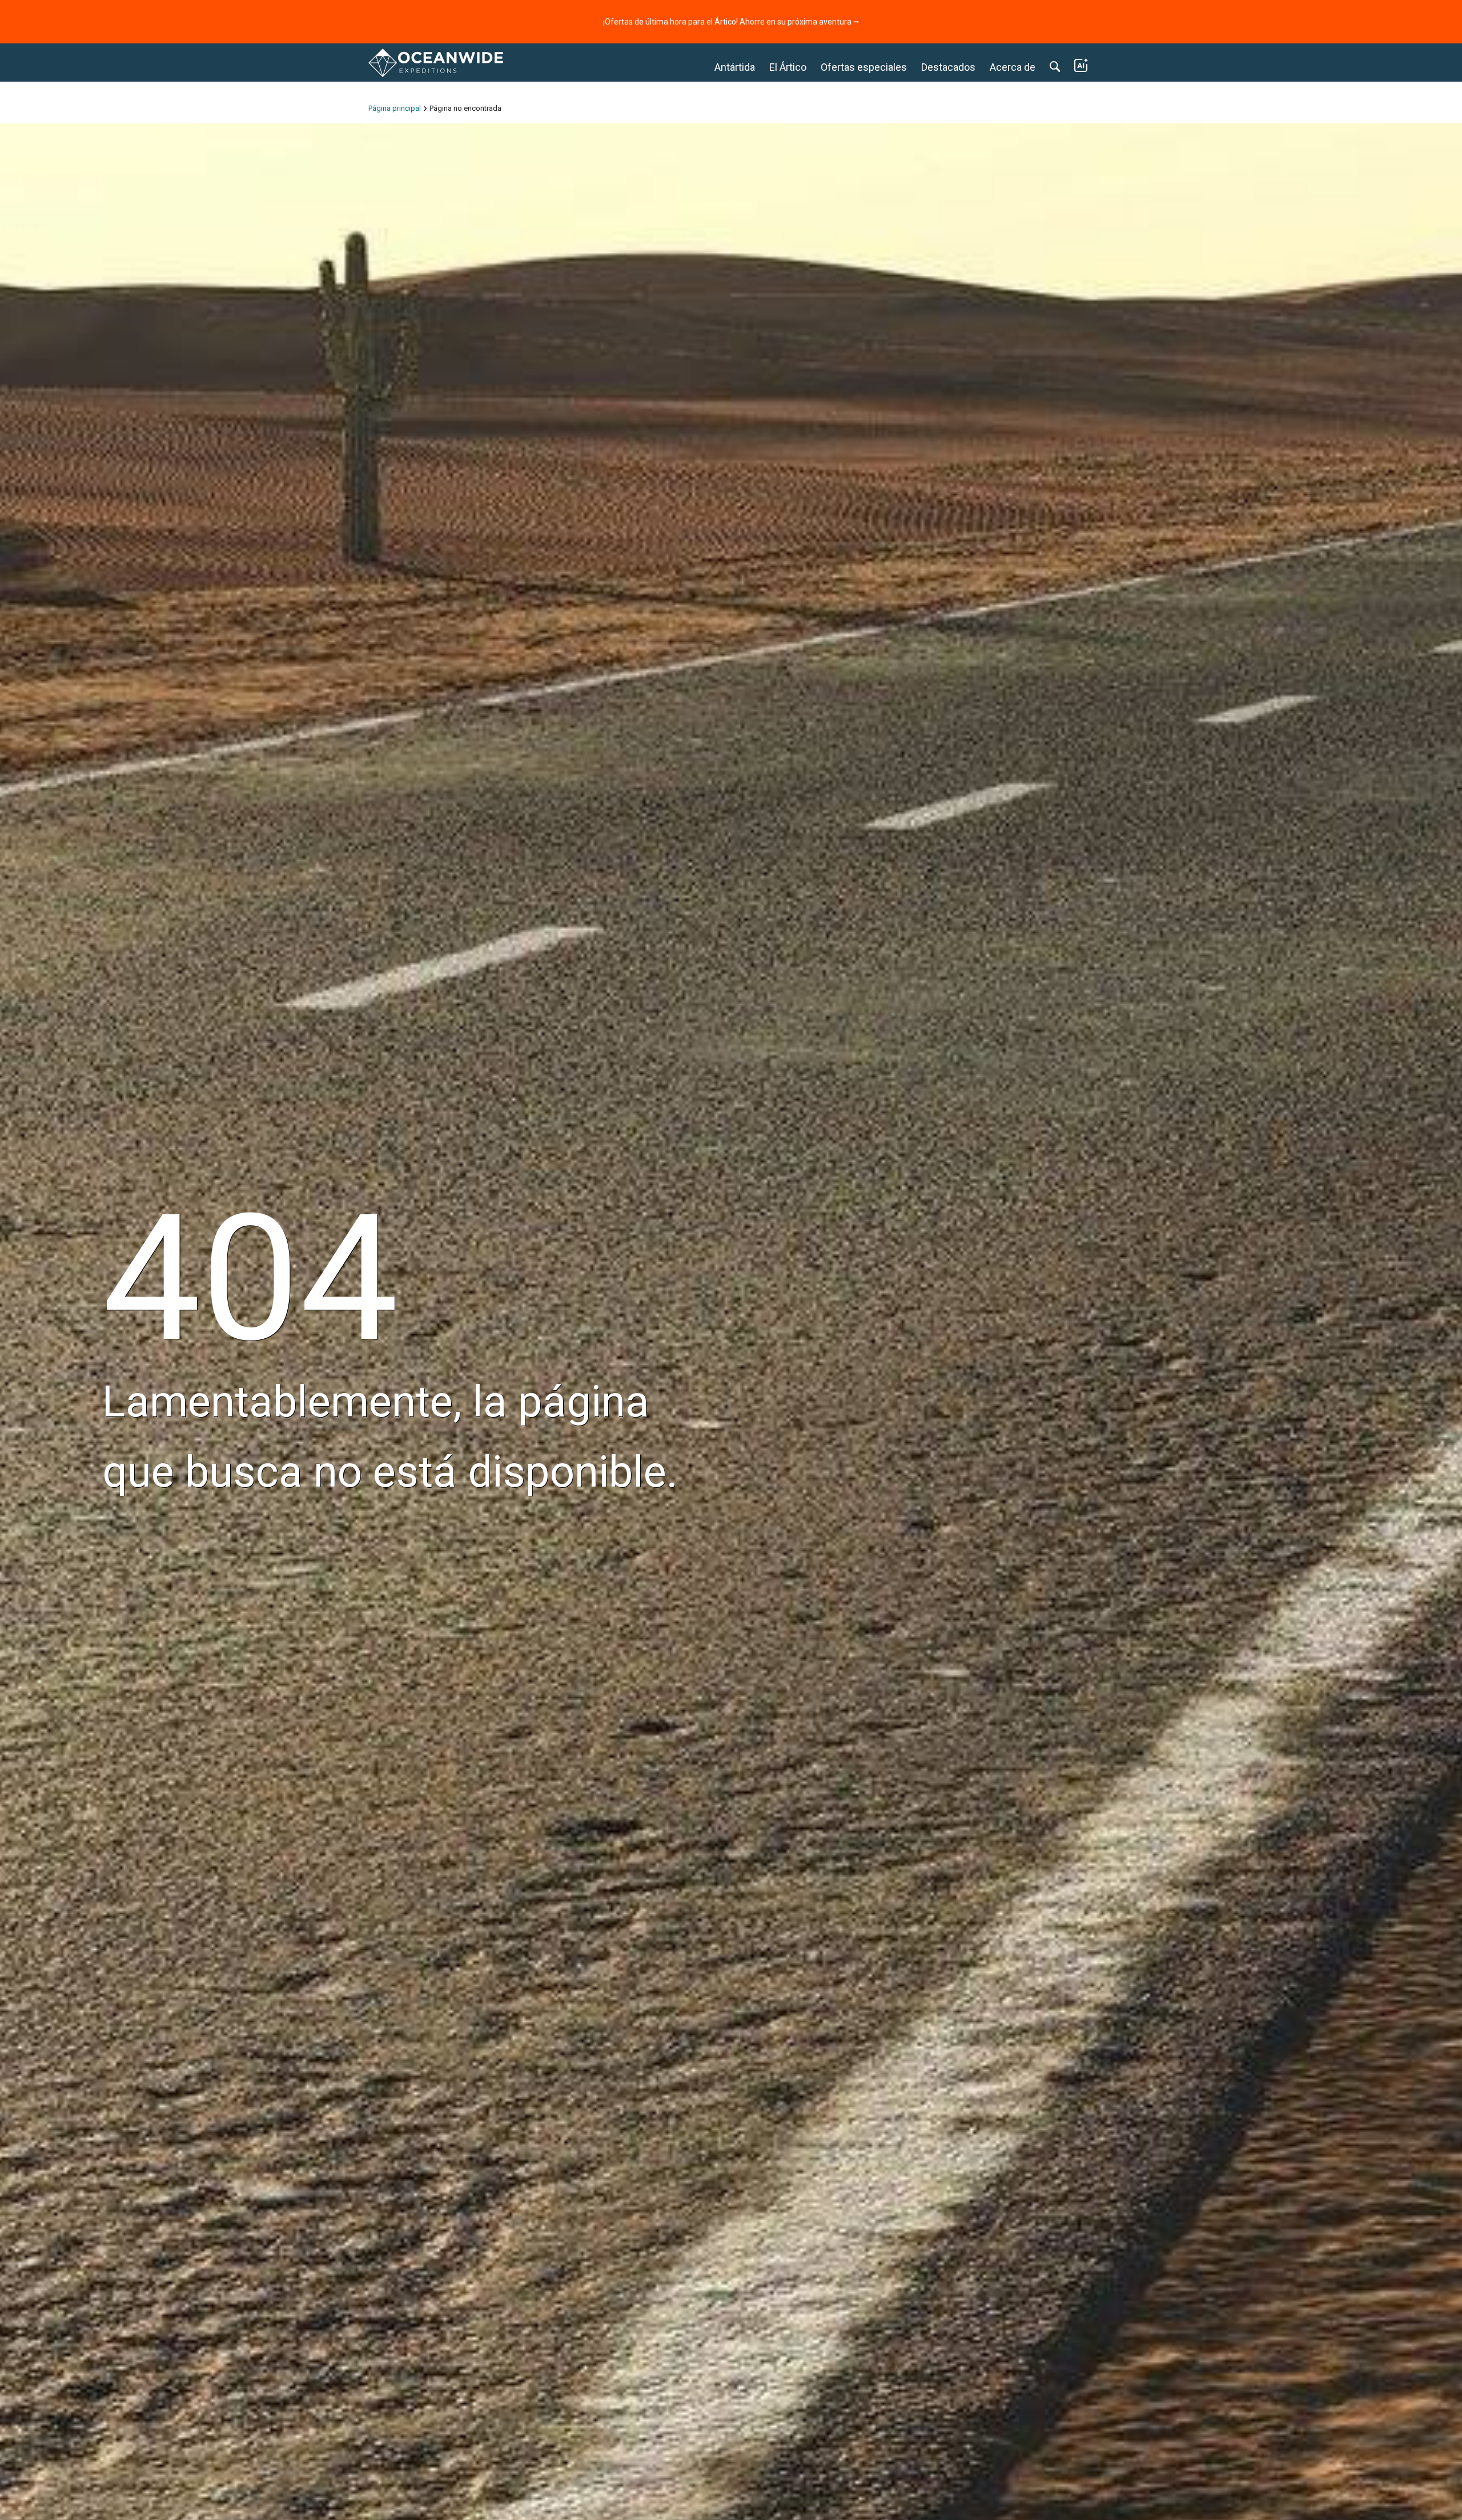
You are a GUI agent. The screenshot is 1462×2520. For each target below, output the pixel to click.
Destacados (948, 67)
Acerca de (1013, 67)
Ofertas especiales (864, 67)
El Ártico (788, 67)
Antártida (735, 67)
